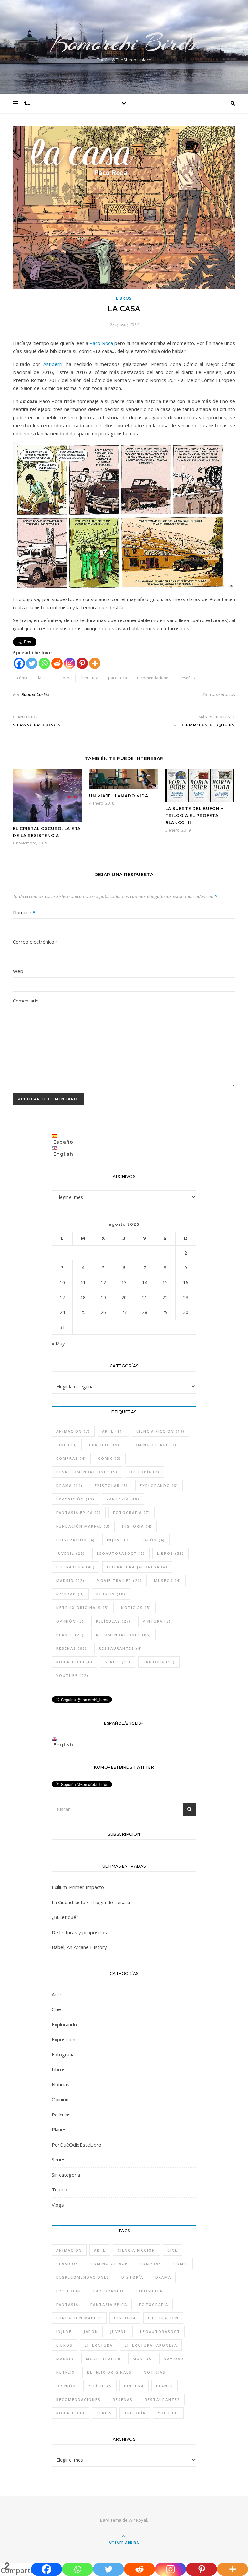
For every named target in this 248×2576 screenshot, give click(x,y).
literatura (90, 678)
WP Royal (138, 2520)
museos (168, 1580)
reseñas (187, 678)
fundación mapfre (83, 1526)
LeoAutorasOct (121, 1553)
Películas (61, 2115)
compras (71, 1458)
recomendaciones (154, 678)
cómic (23, 678)
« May (58, 1343)
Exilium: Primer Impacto (78, 1887)
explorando (159, 1485)
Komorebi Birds (124, 43)
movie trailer (119, 1580)
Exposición (63, 2039)
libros (66, 678)
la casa (44, 678)
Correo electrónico (36, 942)
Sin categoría (66, 2175)
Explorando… (66, 2024)
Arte (57, 1994)
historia (137, 1526)
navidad (70, 1594)
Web (18, 971)
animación (73, 1431)
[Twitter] (32, 663)
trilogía (159, 1662)
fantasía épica (79, 1513)
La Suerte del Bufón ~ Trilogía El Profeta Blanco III (195, 816)
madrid (70, 1580)
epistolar (111, 1485)
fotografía (132, 1513)
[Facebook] (19, 663)
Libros (124, 298)
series (118, 1662)
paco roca (118, 678)
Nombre (24, 912)
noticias (136, 1608)
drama (69, 1485)
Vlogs (58, 2205)
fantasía (123, 1499)
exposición (75, 1499)
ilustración (76, 1540)
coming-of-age (154, 1445)
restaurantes (121, 1648)
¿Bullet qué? (65, 1917)
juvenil (71, 1553)
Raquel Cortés (35, 694)
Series (59, 2159)
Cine (56, 2009)
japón (154, 1540)
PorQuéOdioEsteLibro (77, 2145)
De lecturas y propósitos (79, 1932)
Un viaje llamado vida (119, 796)
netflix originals (83, 1608)
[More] (95, 663)
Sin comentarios (219, 694)
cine (67, 1445)
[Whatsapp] (44, 663)
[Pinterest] (82, 663)
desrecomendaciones (87, 1472)
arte (113, 1431)
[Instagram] (70, 663)
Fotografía (63, 2054)
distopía (145, 1472)
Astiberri (53, 364)
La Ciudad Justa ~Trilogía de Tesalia (91, 1902)
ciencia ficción (160, 1431)
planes (70, 1635)
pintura (157, 1621)
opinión (70, 1621)
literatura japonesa (137, 1567)
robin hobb (74, 1662)
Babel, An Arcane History (79, 1947)
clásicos (104, 1445)
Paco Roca (101, 343)
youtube (72, 1675)
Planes (59, 2129)
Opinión (60, 2099)
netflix (111, 1594)
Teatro (59, 2189)
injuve (119, 1540)
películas (113, 1621)
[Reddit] (57, 663)
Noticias (61, 2084)
